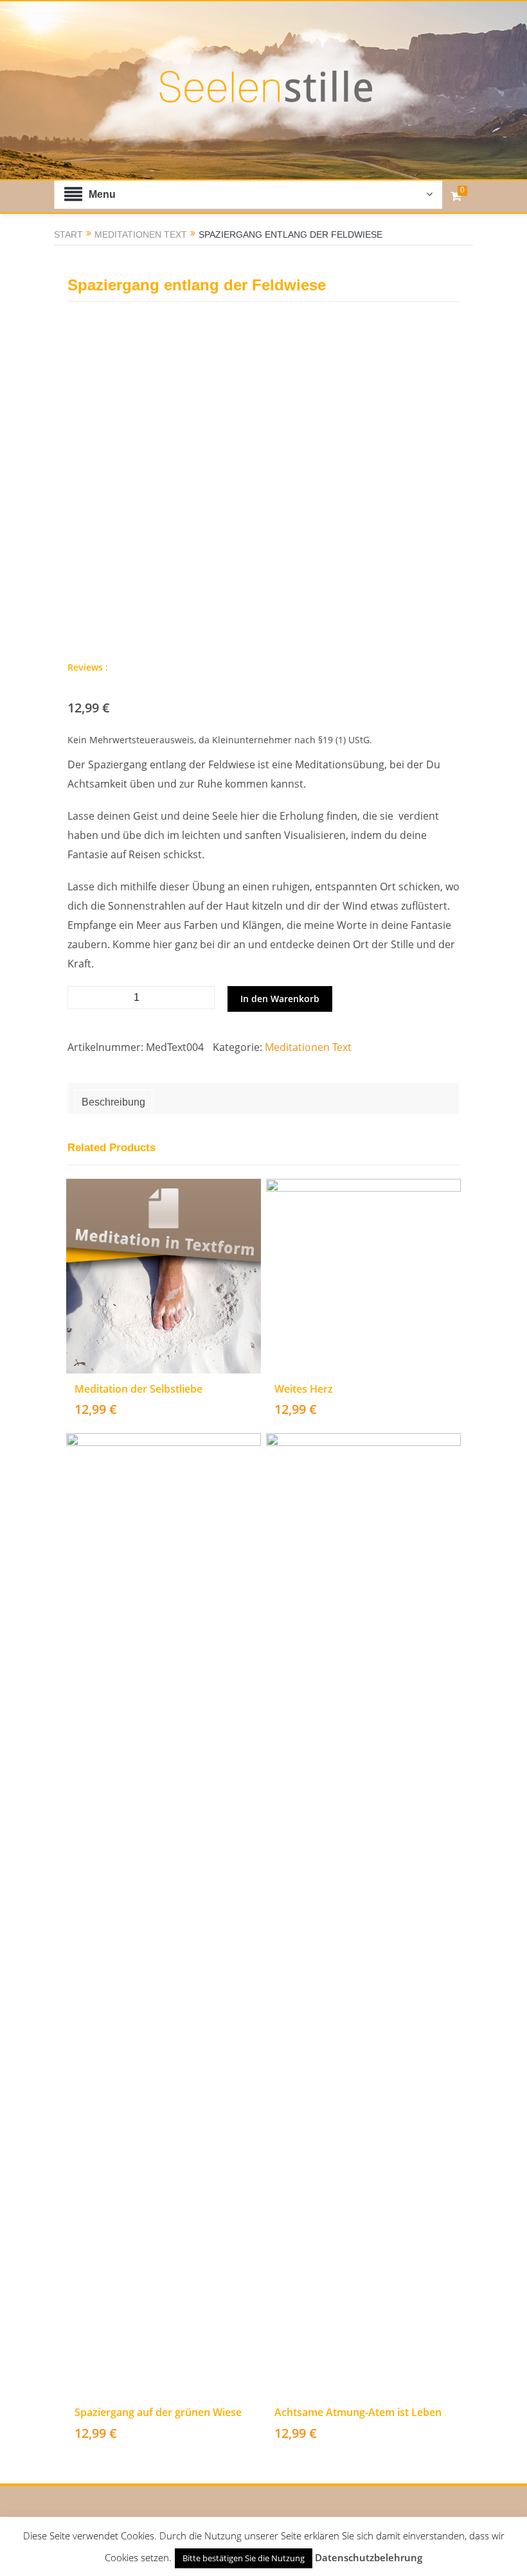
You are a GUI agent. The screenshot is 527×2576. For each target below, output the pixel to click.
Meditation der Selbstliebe (138, 1389)
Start (68, 234)
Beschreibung (113, 1102)
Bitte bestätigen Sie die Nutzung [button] (244, 2558)
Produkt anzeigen (173, 1319)
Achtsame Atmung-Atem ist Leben (358, 2412)
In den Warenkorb (280, 999)
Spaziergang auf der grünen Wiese (158, 2412)
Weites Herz (304, 1389)
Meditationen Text (141, 234)
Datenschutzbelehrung (369, 2557)
